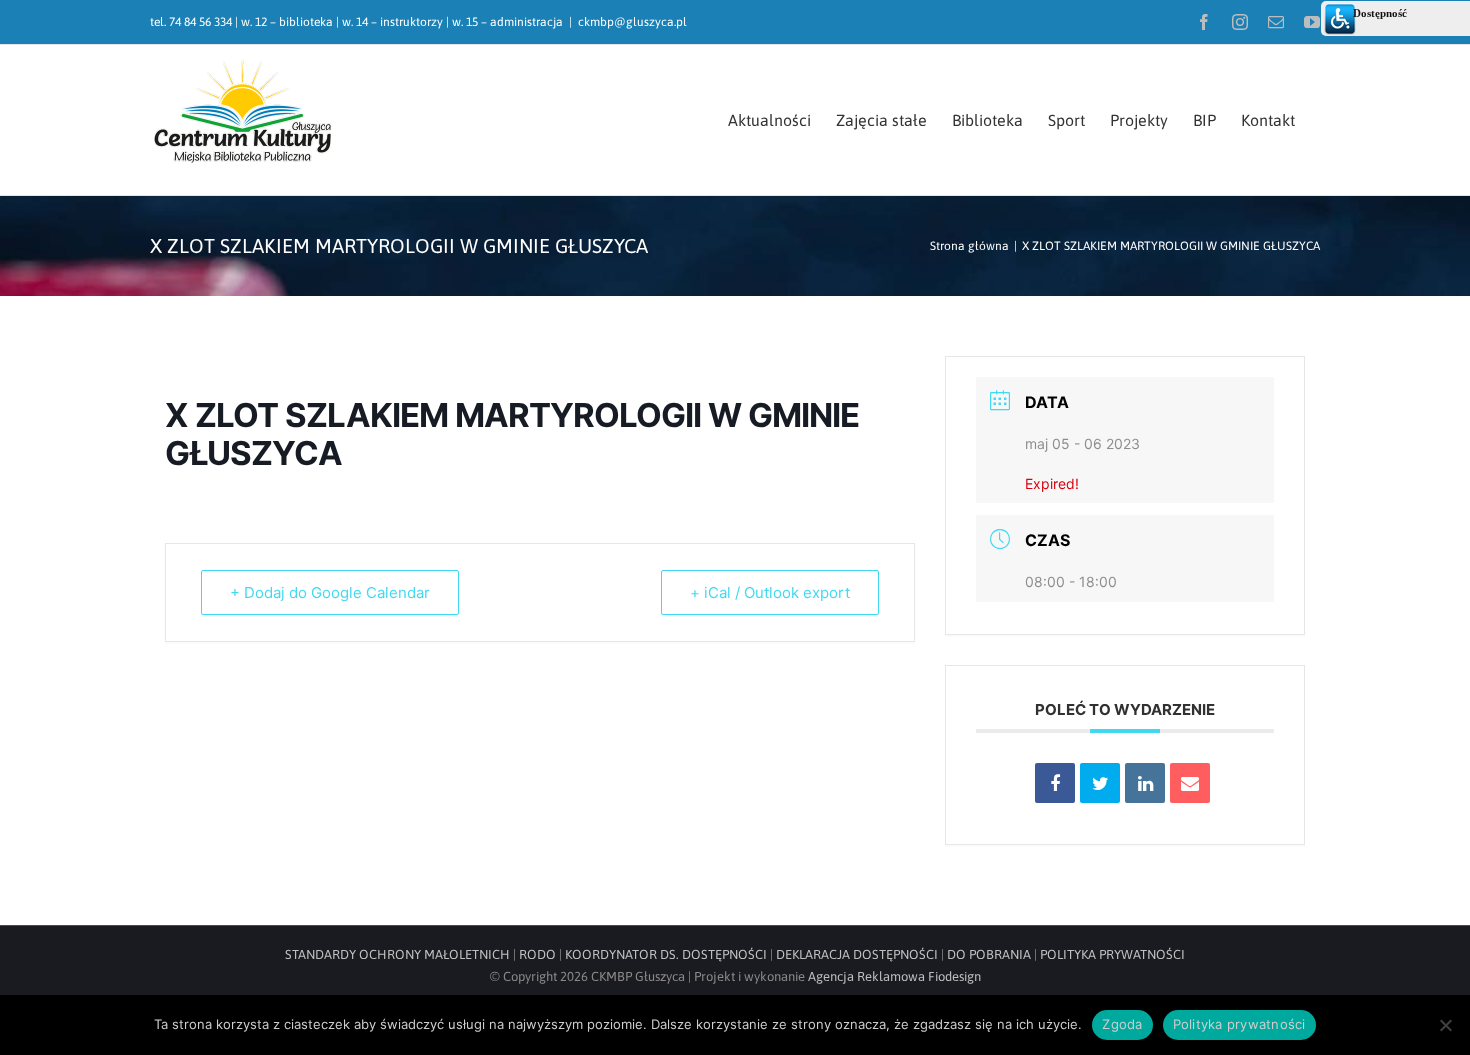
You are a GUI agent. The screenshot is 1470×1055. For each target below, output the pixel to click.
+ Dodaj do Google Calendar (330, 592)
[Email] (1190, 783)
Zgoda (1122, 1024)
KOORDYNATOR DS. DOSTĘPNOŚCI (666, 954)
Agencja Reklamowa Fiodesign (894, 976)
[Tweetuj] (1100, 783)
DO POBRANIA (989, 954)
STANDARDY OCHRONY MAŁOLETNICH (397, 954)
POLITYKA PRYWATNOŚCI (1112, 954)
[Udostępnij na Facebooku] (1055, 783)
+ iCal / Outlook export (770, 592)
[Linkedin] (1145, 783)
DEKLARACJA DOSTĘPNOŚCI (857, 954)
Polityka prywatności (1239, 1024)
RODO (537, 954)
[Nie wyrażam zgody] (1445, 1025)
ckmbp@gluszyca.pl (632, 22)
